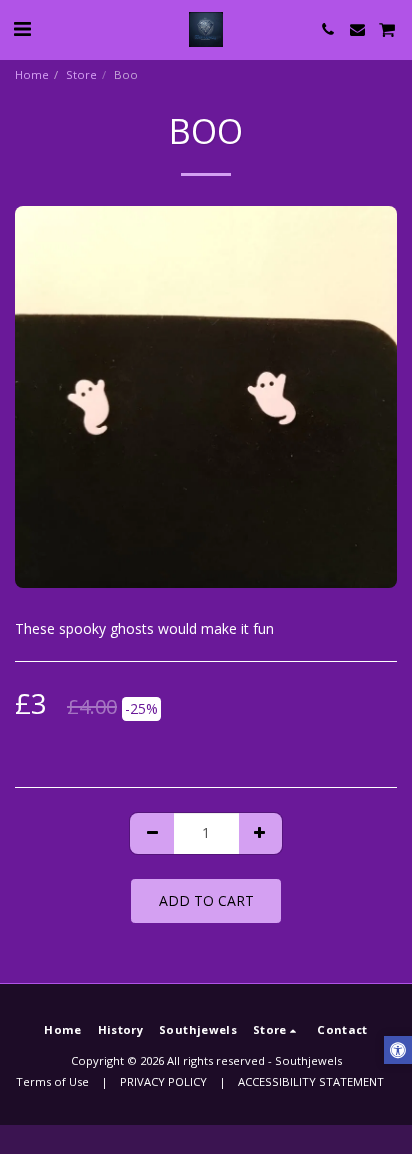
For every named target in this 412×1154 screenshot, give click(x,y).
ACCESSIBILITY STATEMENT (311, 1081)
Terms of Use (52, 1081)
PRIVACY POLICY (163, 1081)
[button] (22, 28)
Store (81, 74)
